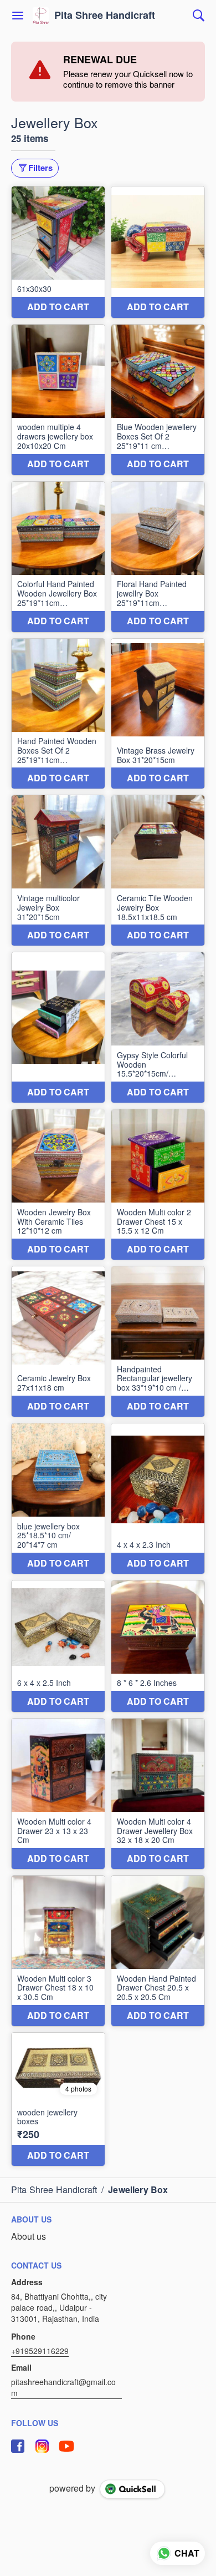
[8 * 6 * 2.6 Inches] (158, 1646)
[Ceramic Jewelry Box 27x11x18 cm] (58, 1342)
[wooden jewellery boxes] (58, 2099)
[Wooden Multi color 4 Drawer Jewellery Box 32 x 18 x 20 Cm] (158, 1794)
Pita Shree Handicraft (105, 16)
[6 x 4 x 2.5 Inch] (58, 1646)
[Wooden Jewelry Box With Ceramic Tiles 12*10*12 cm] (58, 1185)
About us (29, 2236)
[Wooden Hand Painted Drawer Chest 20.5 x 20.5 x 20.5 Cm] (158, 1951)
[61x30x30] (58, 252)
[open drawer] (18, 16)
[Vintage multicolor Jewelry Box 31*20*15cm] (58, 870)
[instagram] (42, 2446)
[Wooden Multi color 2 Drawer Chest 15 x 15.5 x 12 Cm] (158, 1185)
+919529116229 (40, 2351)
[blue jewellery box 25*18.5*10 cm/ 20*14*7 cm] (58, 1499)
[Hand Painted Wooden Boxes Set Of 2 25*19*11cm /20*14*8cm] (58, 714)
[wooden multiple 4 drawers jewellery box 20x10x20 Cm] (58, 400)
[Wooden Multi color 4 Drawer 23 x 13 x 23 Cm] (58, 1794)
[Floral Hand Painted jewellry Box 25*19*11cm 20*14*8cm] (158, 557)
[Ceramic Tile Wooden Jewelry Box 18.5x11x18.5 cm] (158, 870)
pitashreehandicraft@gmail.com (63, 2387)
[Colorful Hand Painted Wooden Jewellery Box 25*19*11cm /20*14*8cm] (58, 557)
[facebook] (18, 2446)
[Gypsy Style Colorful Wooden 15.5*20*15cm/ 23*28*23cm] (158, 1027)
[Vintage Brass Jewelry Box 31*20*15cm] (158, 714)
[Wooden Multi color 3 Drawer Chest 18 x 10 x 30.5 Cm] (58, 1951)
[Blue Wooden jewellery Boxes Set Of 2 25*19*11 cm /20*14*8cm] (158, 400)
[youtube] (66, 2446)
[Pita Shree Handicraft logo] (41, 16)
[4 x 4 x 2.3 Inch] (158, 1499)
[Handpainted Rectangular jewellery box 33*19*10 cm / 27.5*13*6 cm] (158, 1342)
